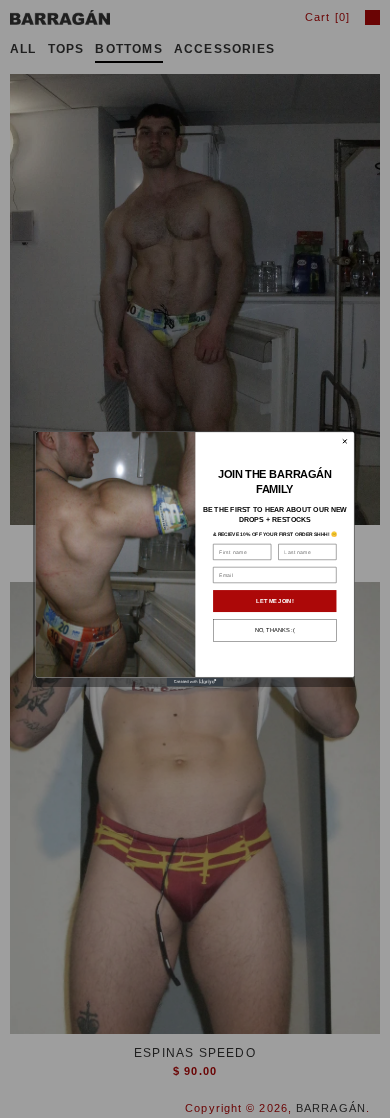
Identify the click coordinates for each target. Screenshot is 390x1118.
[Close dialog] (344, 441)
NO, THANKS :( (275, 630)
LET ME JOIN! (274, 601)
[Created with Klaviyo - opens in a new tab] (195, 682)
